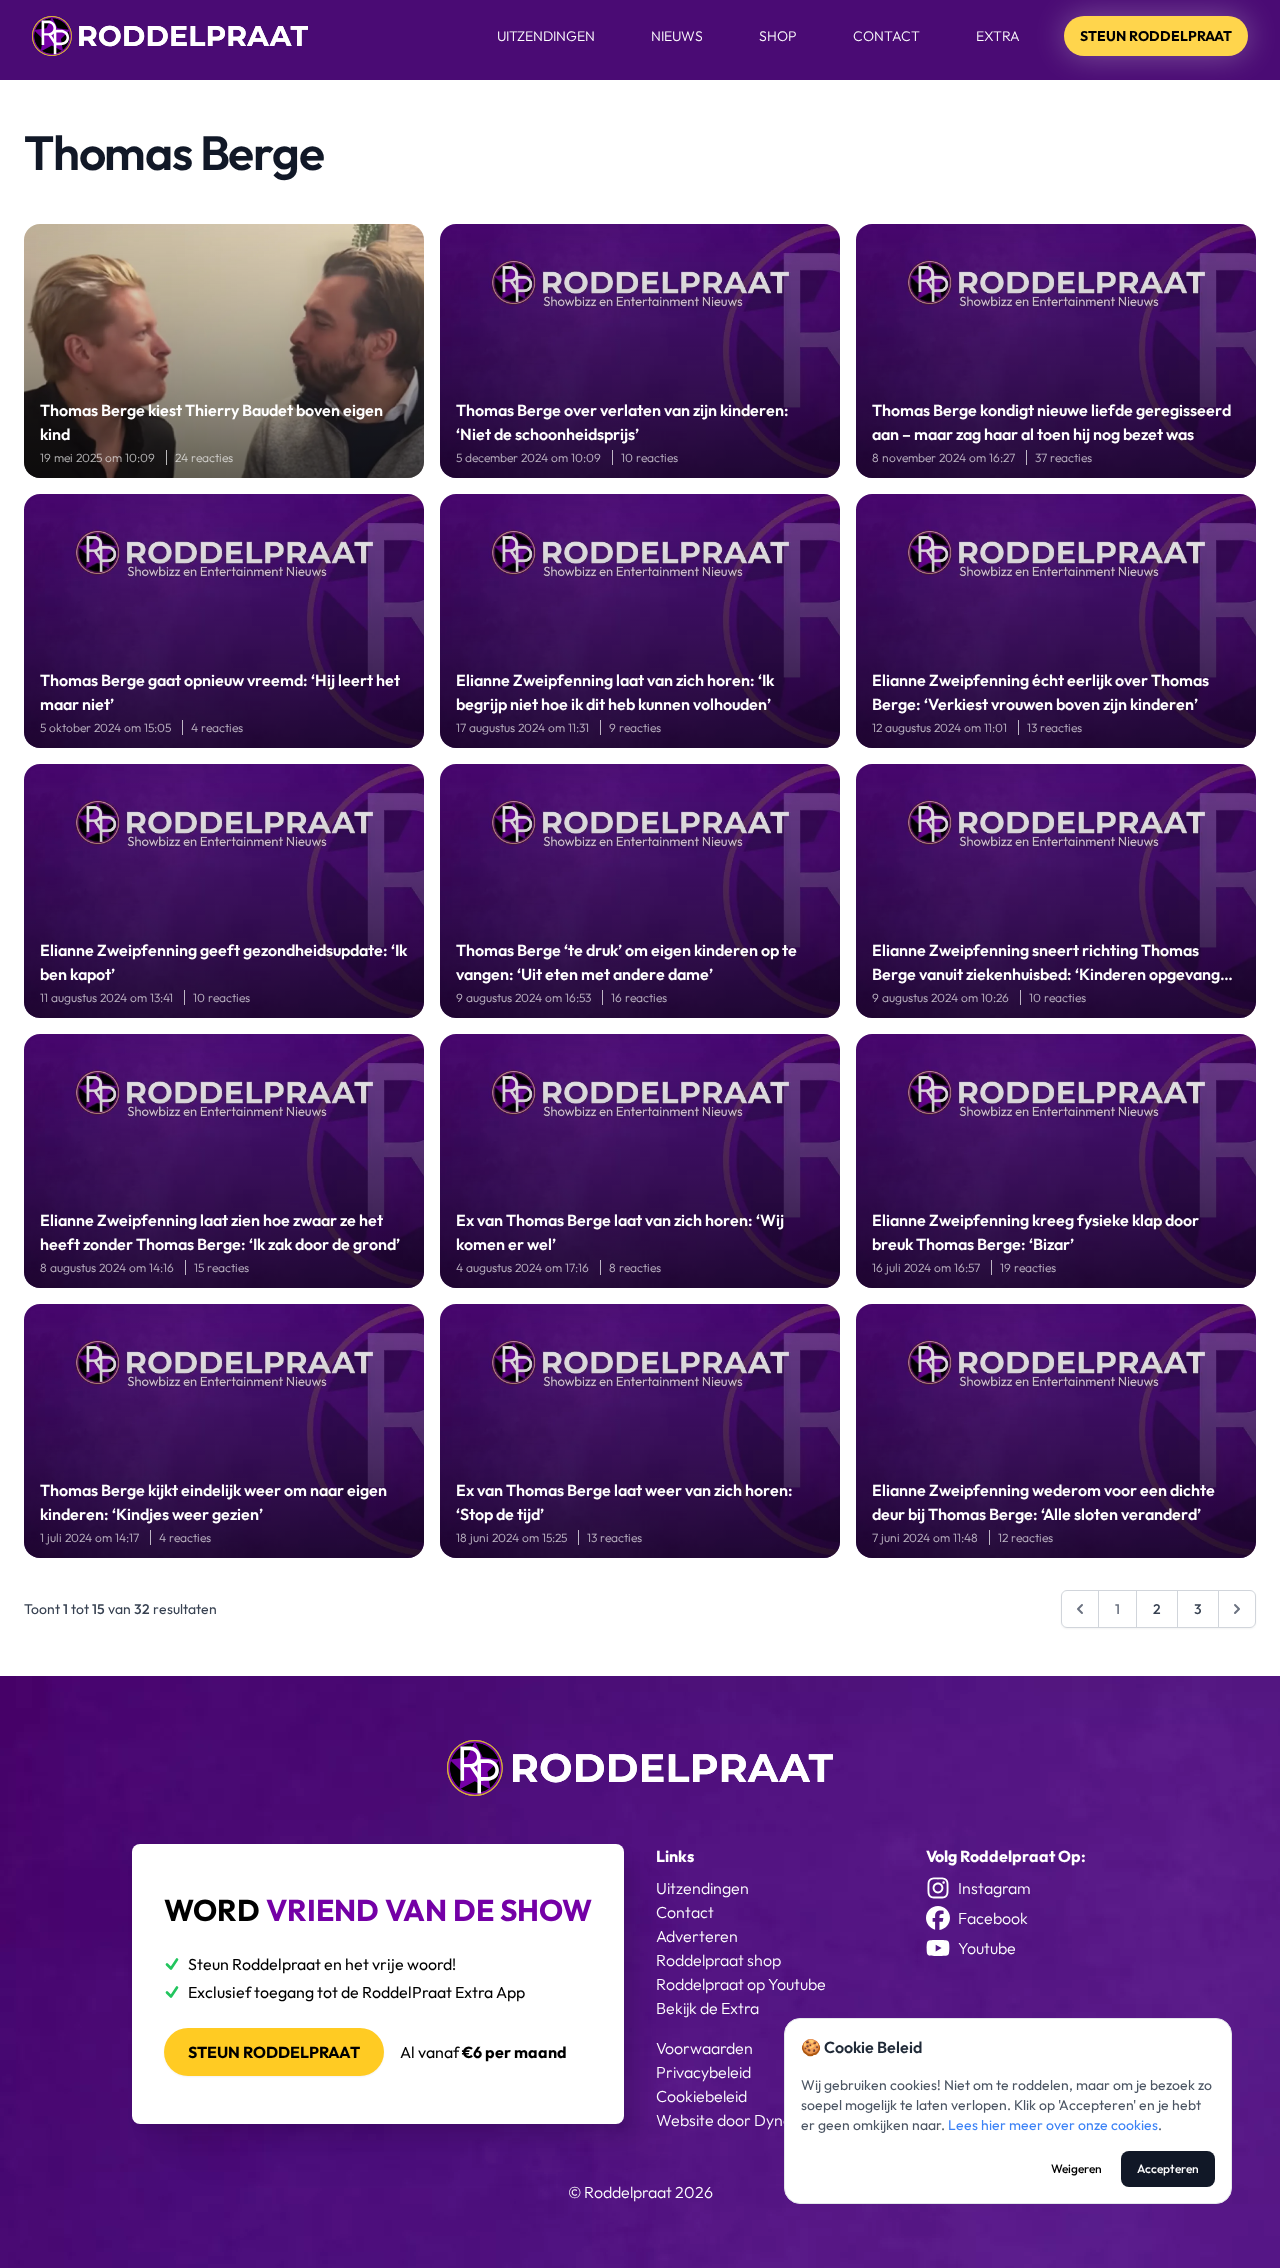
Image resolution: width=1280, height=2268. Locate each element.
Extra (998, 36)
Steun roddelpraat (274, 2052)
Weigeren (1076, 2168)
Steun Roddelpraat (1156, 36)
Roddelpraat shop (718, 1960)
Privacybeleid (703, 2072)
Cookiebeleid (701, 2096)
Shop (778, 36)
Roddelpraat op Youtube (741, 1984)
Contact (886, 36)
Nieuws (677, 36)
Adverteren (697, 1936)
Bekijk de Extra (707, 2008)
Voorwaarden (704, 2048)
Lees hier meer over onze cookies (1053, 2125)
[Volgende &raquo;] (1237, 1609)
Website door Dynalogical (746, 2120)
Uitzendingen (546, 36)
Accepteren (1168, 2168)
